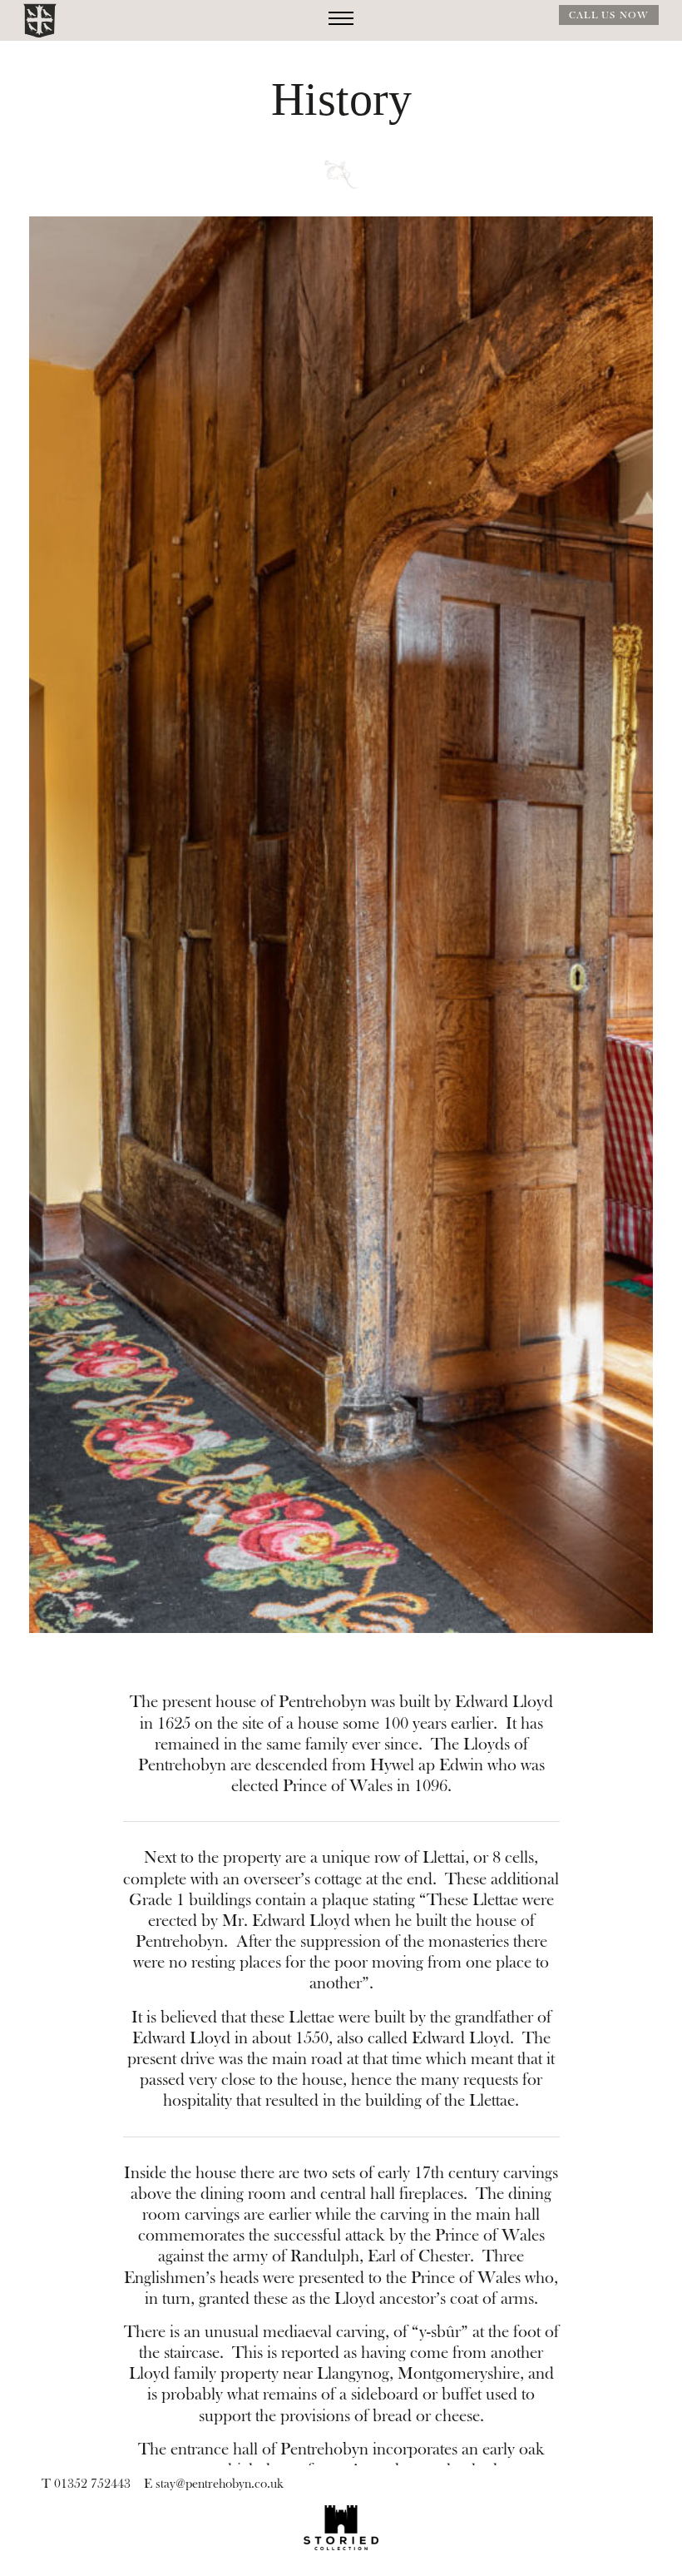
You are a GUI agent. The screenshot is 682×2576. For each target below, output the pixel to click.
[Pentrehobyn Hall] (40, 21)
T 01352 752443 (86, 2484)
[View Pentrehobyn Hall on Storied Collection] (341, 2528)
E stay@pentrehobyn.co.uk (214, 2484)
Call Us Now (609, 15)
